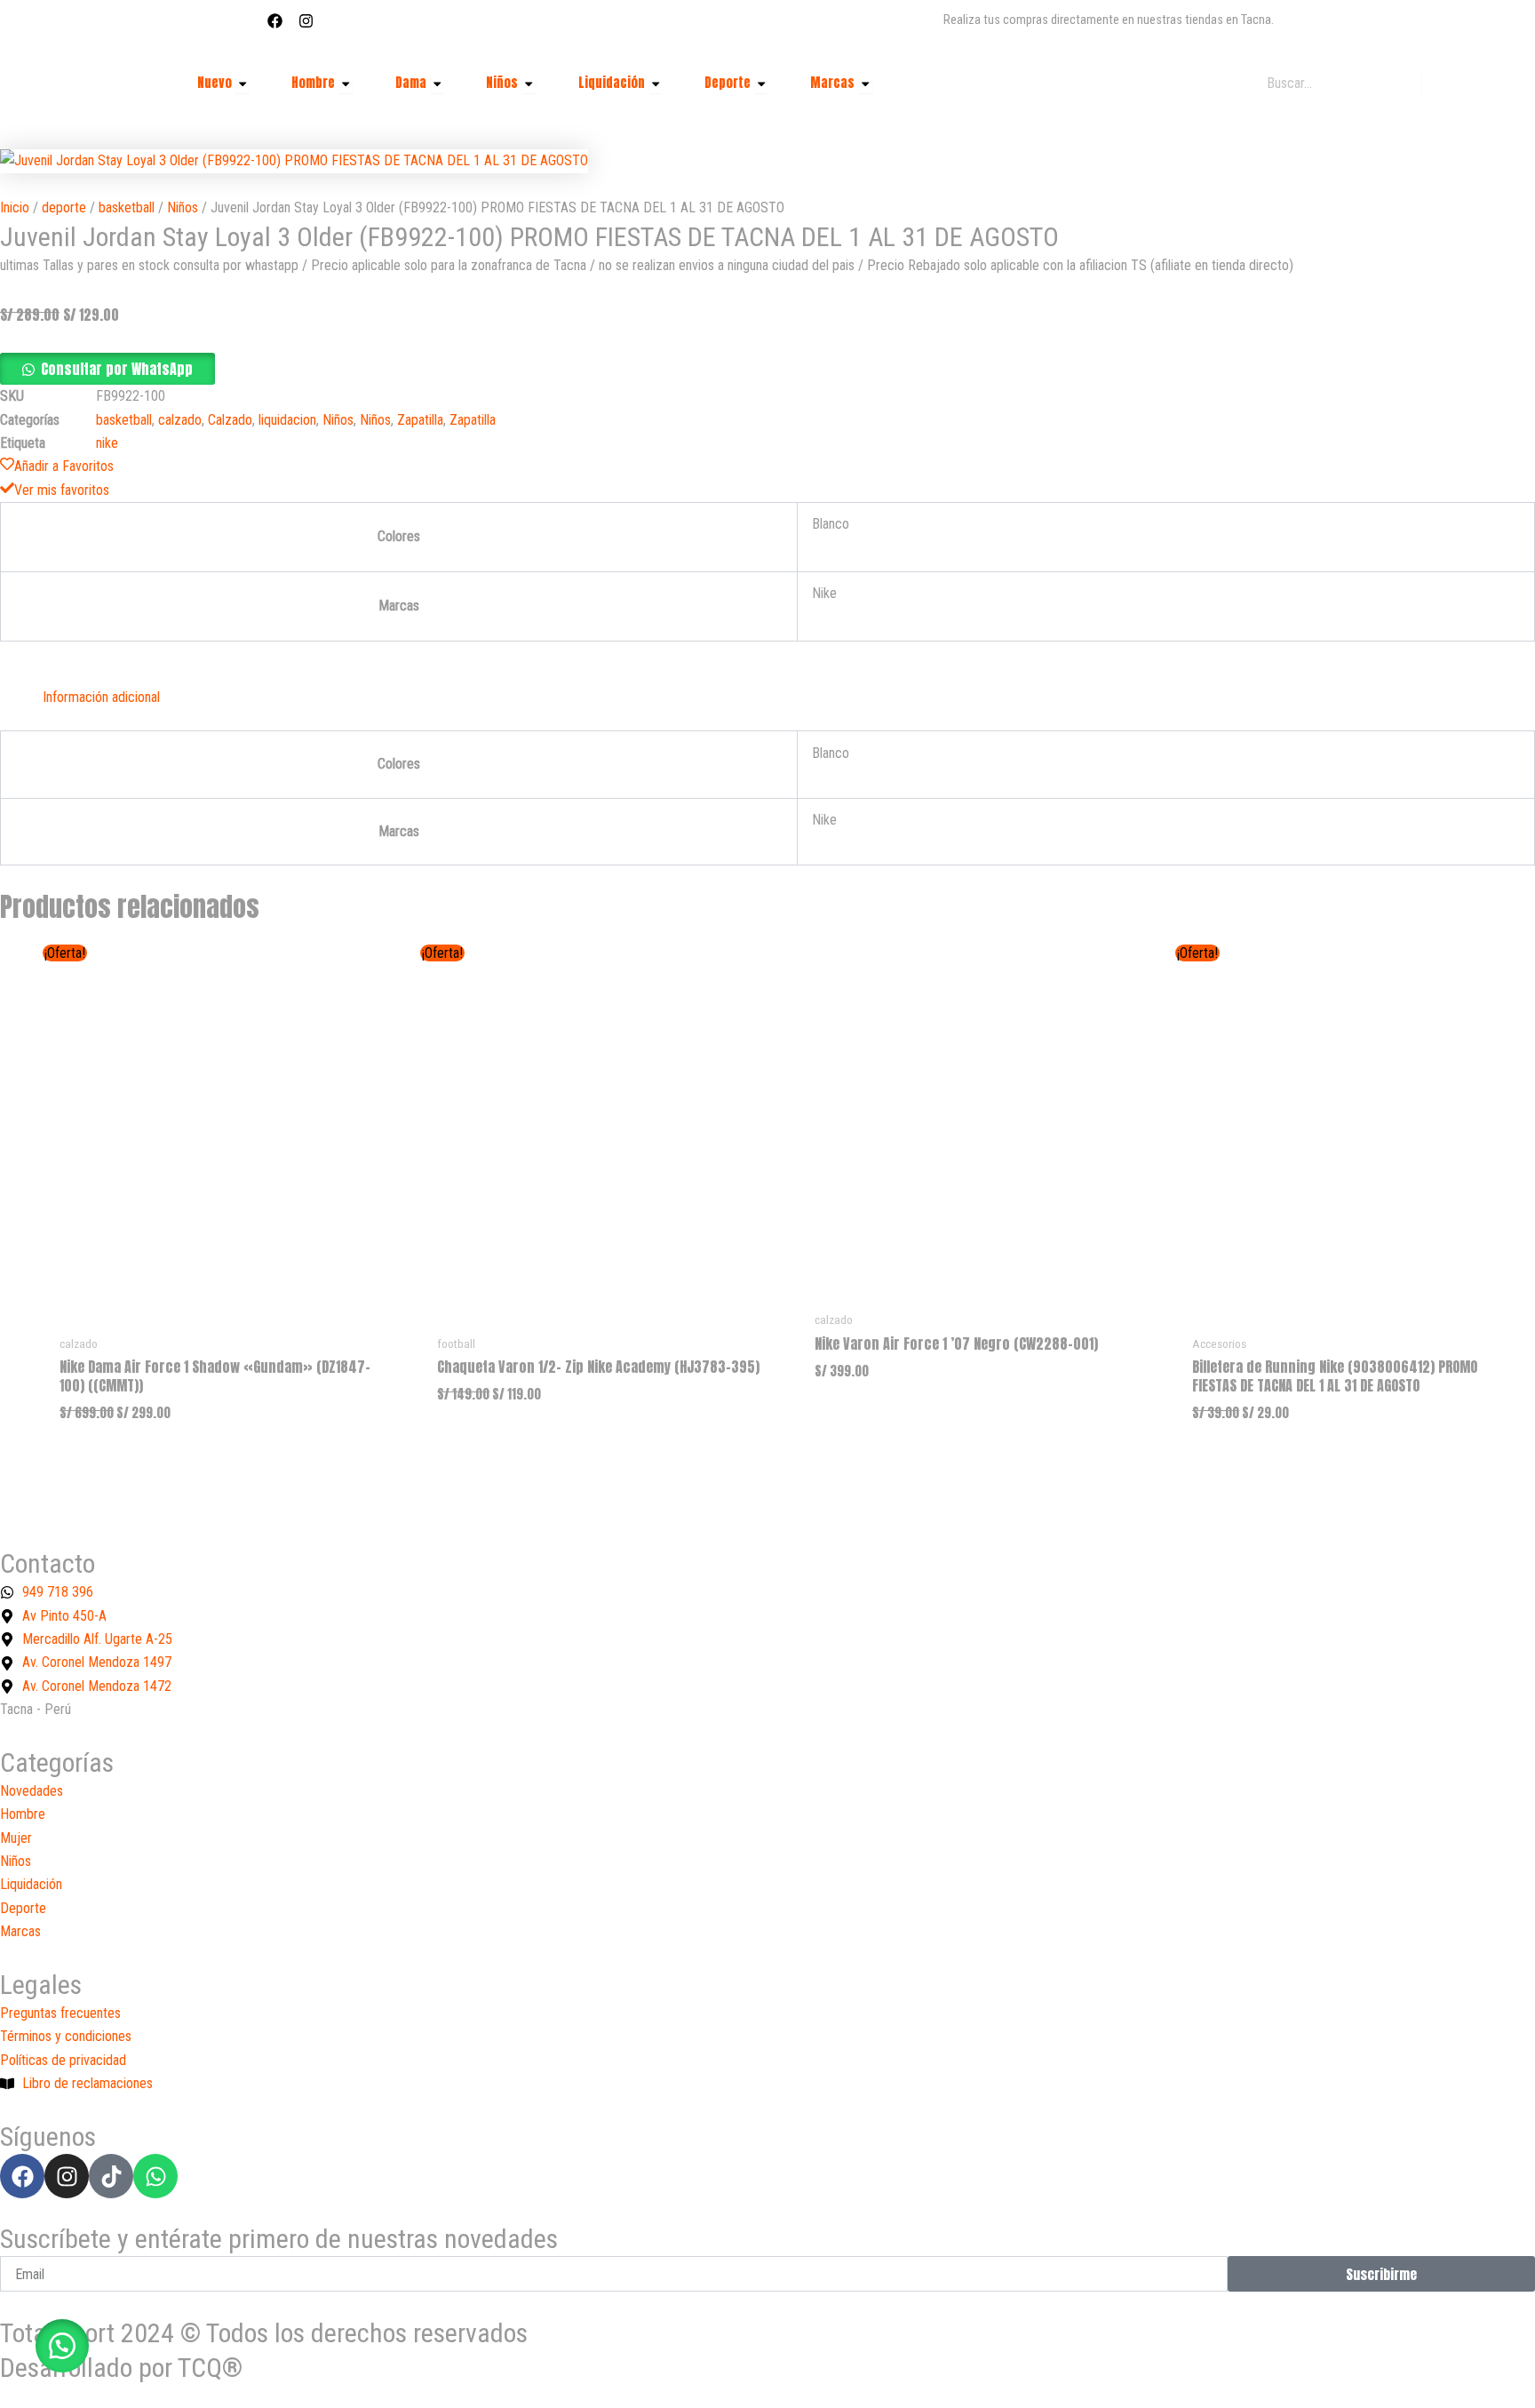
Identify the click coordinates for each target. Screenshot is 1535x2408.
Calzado (230, 420)
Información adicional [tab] (101, 697)
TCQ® (210, 2368)
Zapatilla (420, 420)
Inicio (15, 207)
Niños (183, 207)
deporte (64, 207)
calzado (180, 420)
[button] (107, 370)
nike (107, 443)
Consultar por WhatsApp (117, 369)
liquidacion (287, 420)
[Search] (1445, 84)
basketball (127, 207)
